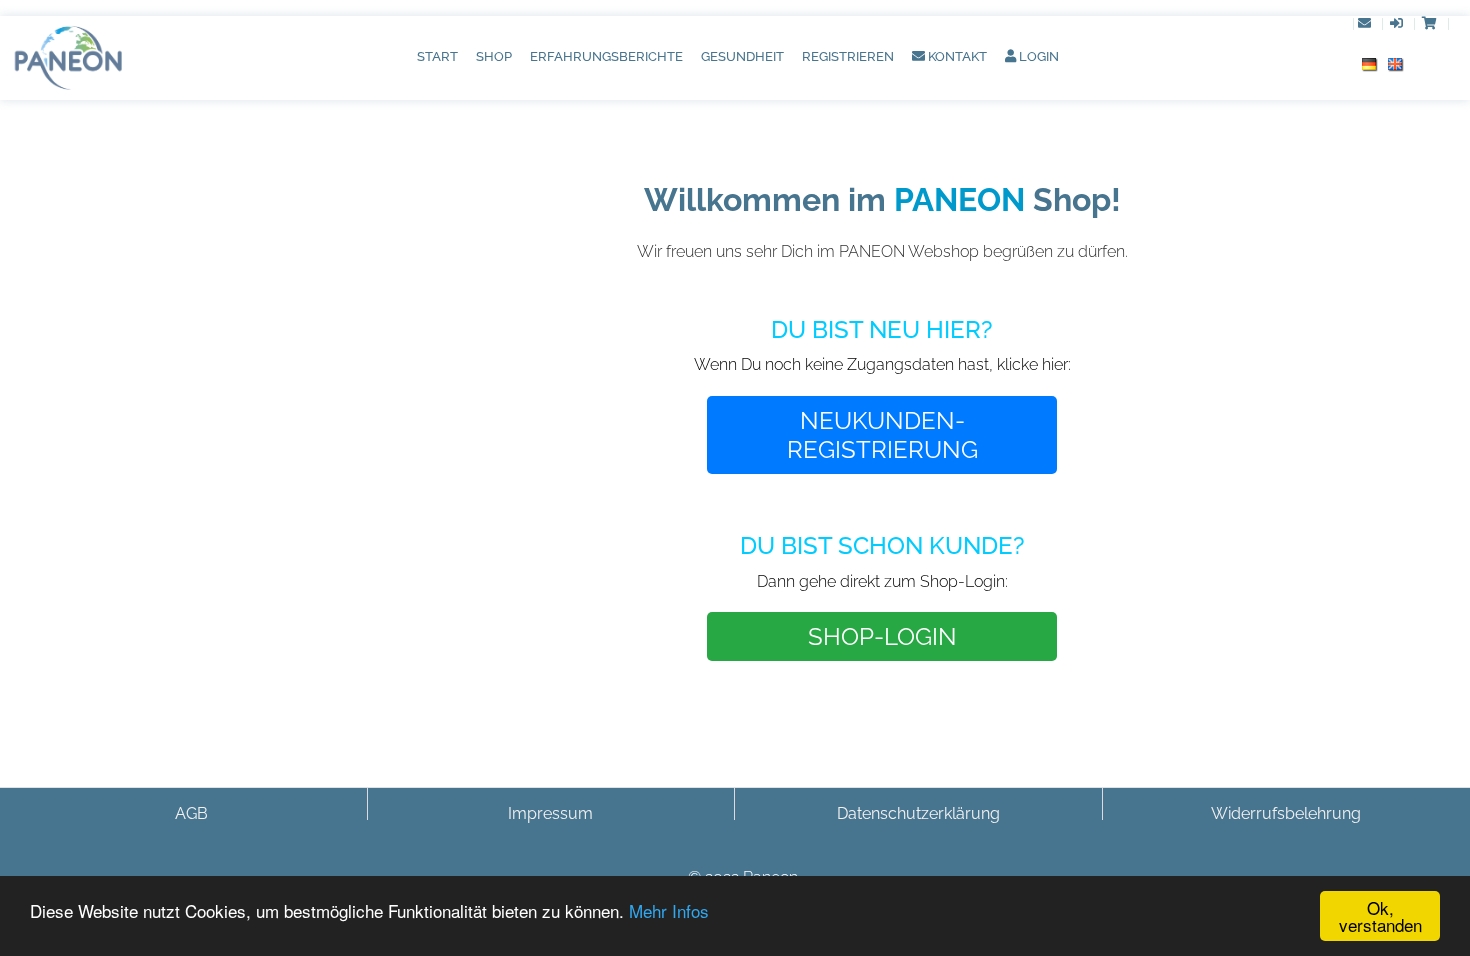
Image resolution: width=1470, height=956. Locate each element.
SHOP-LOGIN (882, 636)
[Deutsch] (1370, 63)
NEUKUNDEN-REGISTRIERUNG (882, 435)
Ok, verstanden (1380, 916)
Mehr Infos (669, 910)
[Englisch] (1396, 63)
